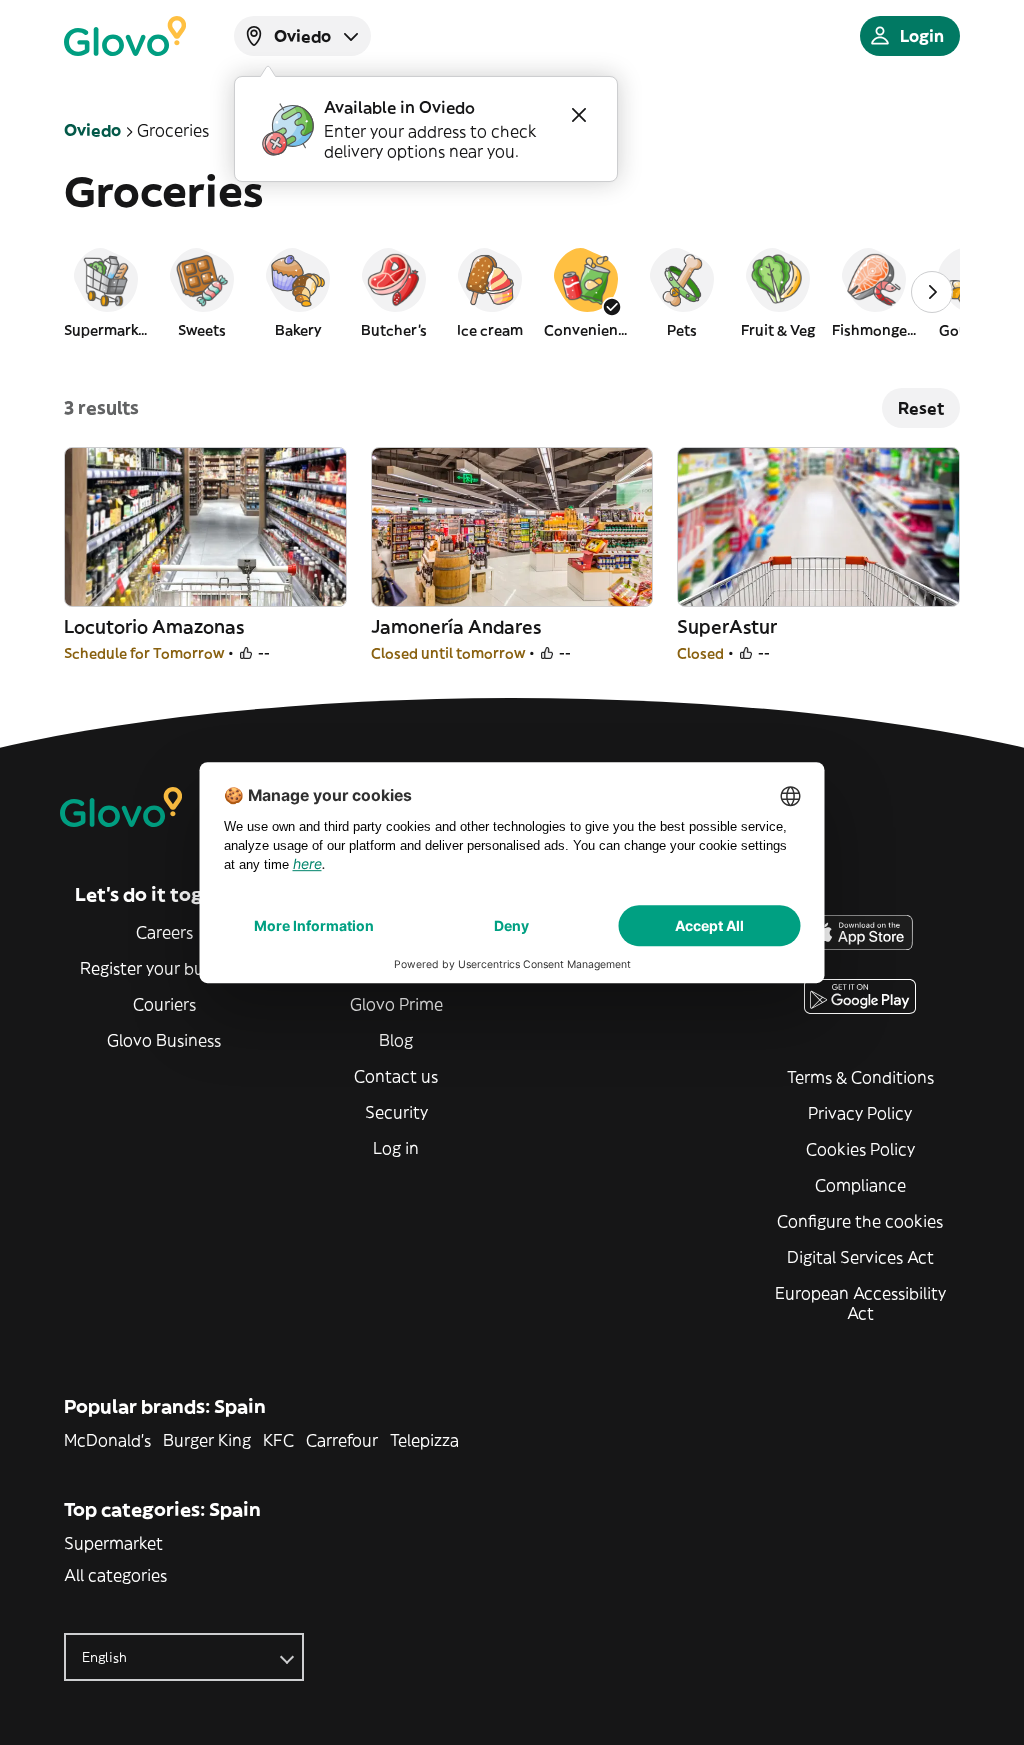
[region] (512, 292)
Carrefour (342, 1440)
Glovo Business (164, 1040)
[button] (106, 292)
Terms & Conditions (860, 1077)
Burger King (207, 1440)
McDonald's (107, 1440)
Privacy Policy (860, 1113)
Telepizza (424, 1440)
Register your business (164, 968)
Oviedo (92, 130)
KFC (278, 1440)
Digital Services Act (860, 1257)
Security (396, 1112)
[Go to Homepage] (125, 36)
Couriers (164, 1004)
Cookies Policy (860, 1149)
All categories (115, 1575)
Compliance (860, 1185)
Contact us (396, 1076)
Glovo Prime (396, 1004)
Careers (164, 932)
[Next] (932, 292)
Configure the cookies (860, 1221)
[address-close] (579, 115)
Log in (396, 1148)
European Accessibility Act (860, 1303)
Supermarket (113, 1543)
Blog (396, 1040)
